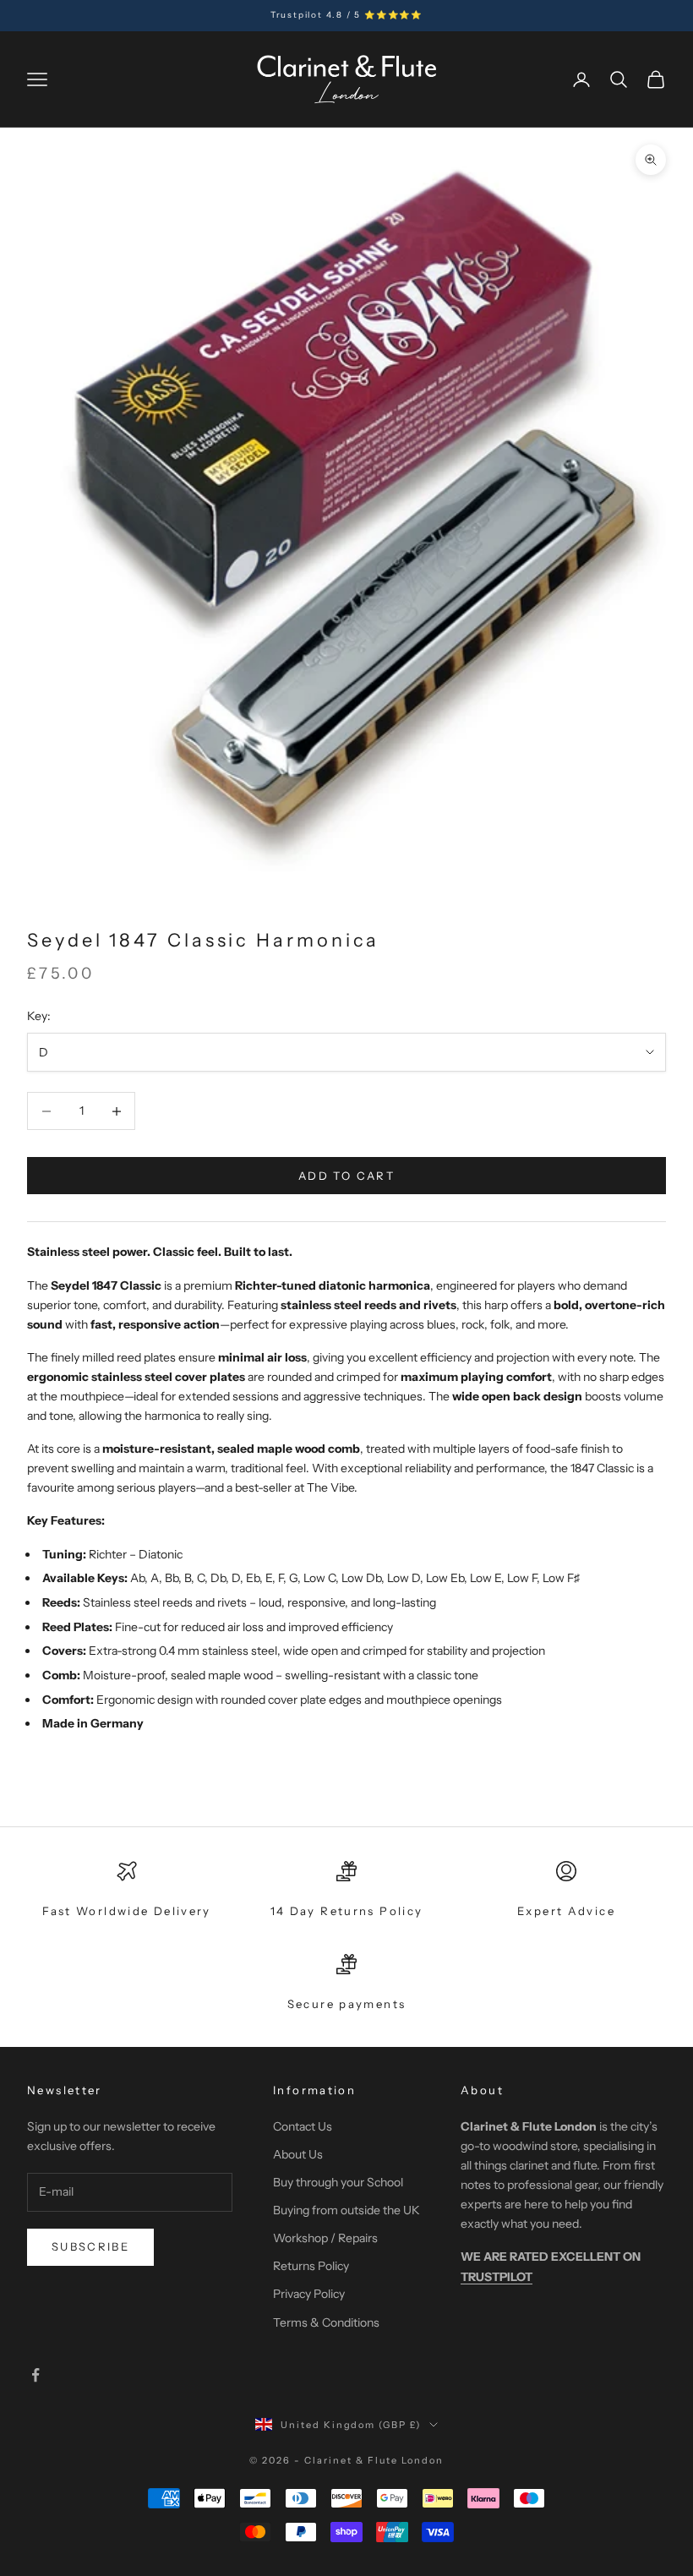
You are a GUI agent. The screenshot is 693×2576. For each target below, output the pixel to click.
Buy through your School (338, 2182)
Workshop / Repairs (325, 2238)
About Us (298, 2154)
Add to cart (346, 1176)
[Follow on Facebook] (35, 2375)
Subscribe (90, 2246)
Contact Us (303, 2126)
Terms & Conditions (326, 2322)
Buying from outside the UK (346, 2210)
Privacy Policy (309, 2294)
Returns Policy (311, 2266)
